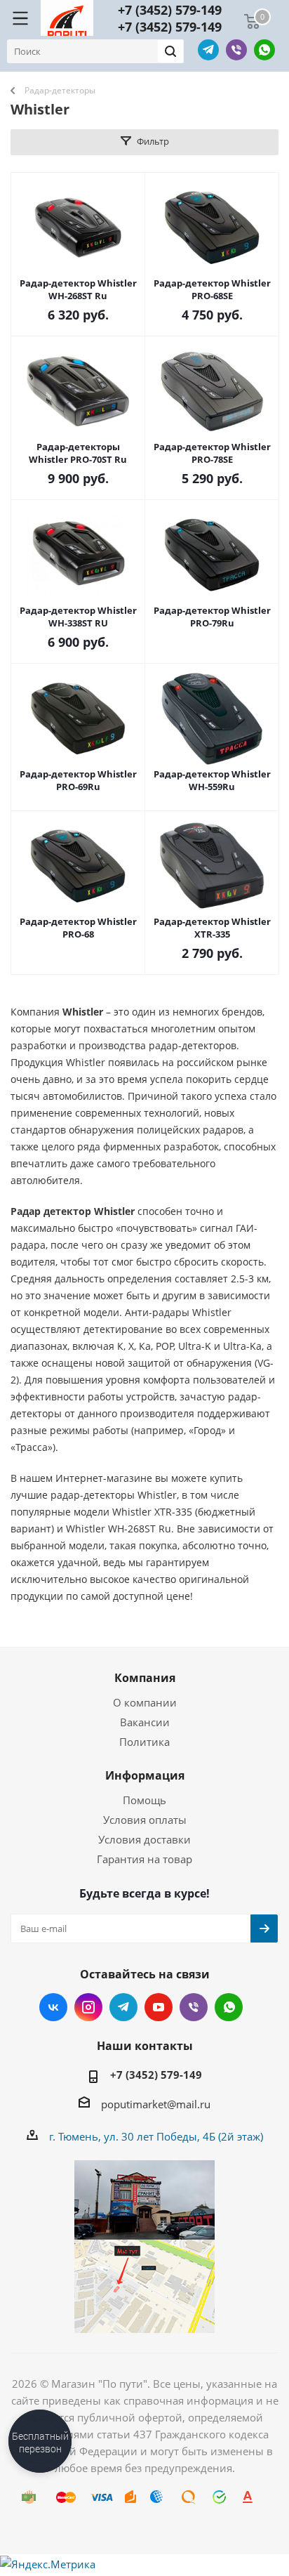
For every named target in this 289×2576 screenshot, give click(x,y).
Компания (145, 1678)
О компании (145, 1702)
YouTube (159, 2007)
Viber (236, 50)
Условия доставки (144, 1839)
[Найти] (170, 51)
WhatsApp (264, 50)
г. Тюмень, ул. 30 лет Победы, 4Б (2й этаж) (156, 2136)
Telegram (208, 50)
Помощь (144, 1800)
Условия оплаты (145, 1820)
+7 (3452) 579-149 (170, 10)
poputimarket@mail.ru (156, 2104)
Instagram (88, 2007)
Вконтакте (53, 2007)
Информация (145, 1775)
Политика (144, 1742)
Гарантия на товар (144, 1859)
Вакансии (145, 1722)
